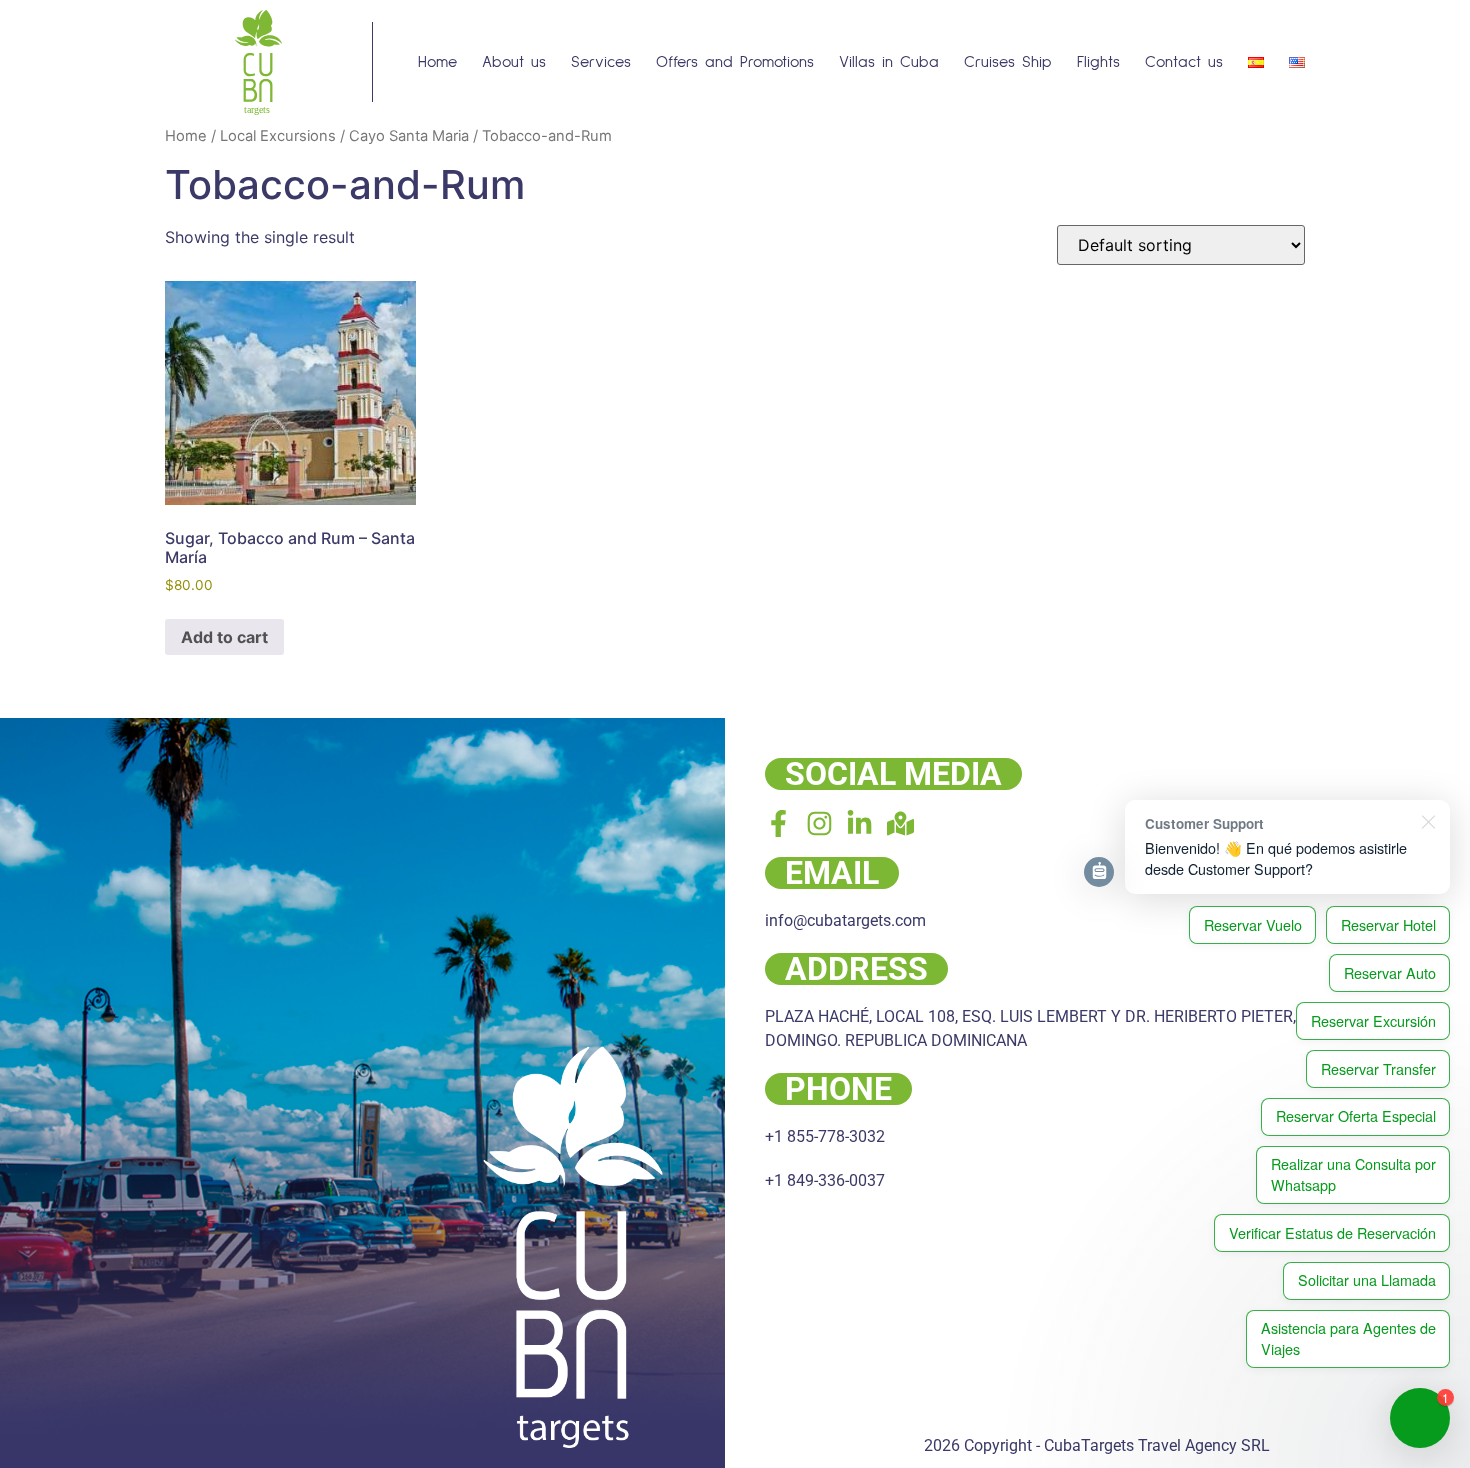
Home (437, 62)
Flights (1098, 62)
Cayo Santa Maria (409, 136)
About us (514, 62)
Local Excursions (278, 136)
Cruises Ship (1008, 62)
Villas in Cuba (889, 62)
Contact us (1184, 62)
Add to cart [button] (224, 637)
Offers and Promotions (735, 62)
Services (601, 62)
